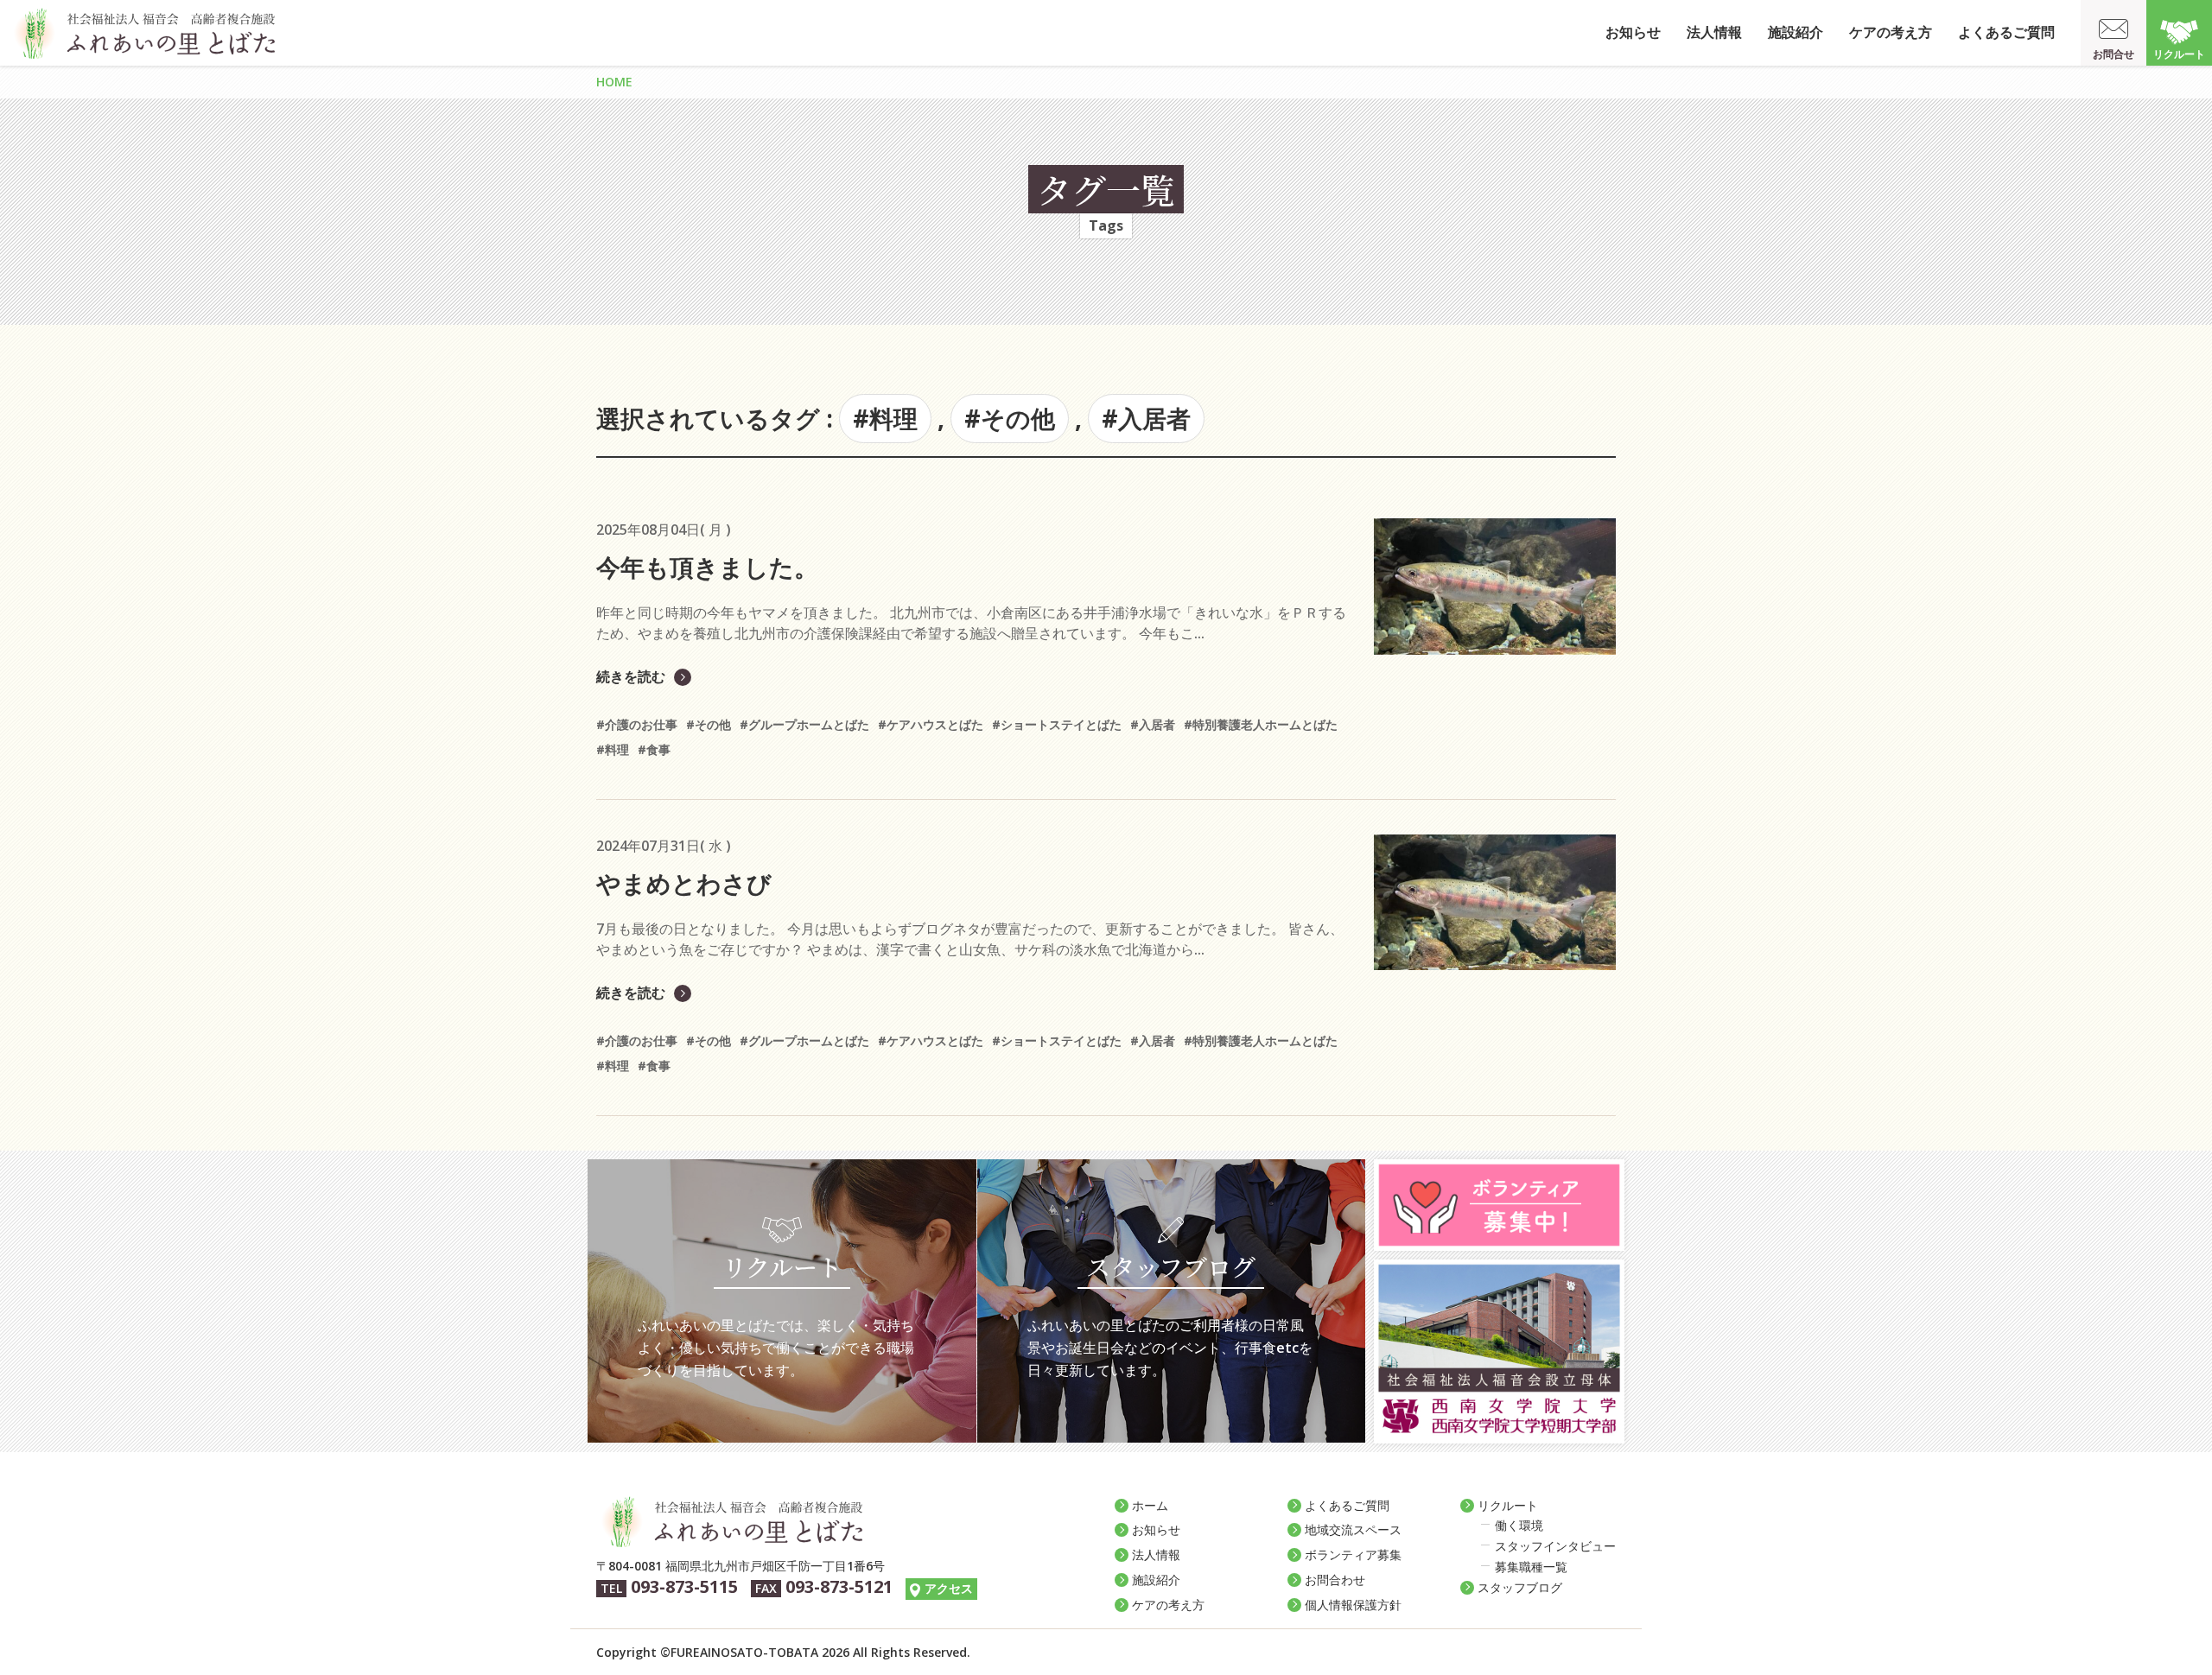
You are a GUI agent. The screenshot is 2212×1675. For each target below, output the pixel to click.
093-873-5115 (684, 1586)
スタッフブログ (1520, 1587)
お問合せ (2113, 54)
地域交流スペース (1353, 1529)
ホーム (1150, 1505)
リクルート (2179, 54)
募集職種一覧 (1531, 1567)
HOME (614, 82)
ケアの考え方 (1891, 32)
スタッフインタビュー (1555, 1546)
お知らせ (1633, 32)
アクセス (949, 1588)
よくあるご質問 (2006, 32)
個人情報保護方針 (1353, 1605)
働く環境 (1519, 1525)
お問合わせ (1335, 1580)
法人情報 (1714, 32)
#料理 (885, 418)
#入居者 (1146, 418)
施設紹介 (1796, 32)
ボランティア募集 (1353, 1554)
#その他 (1010, 418)
